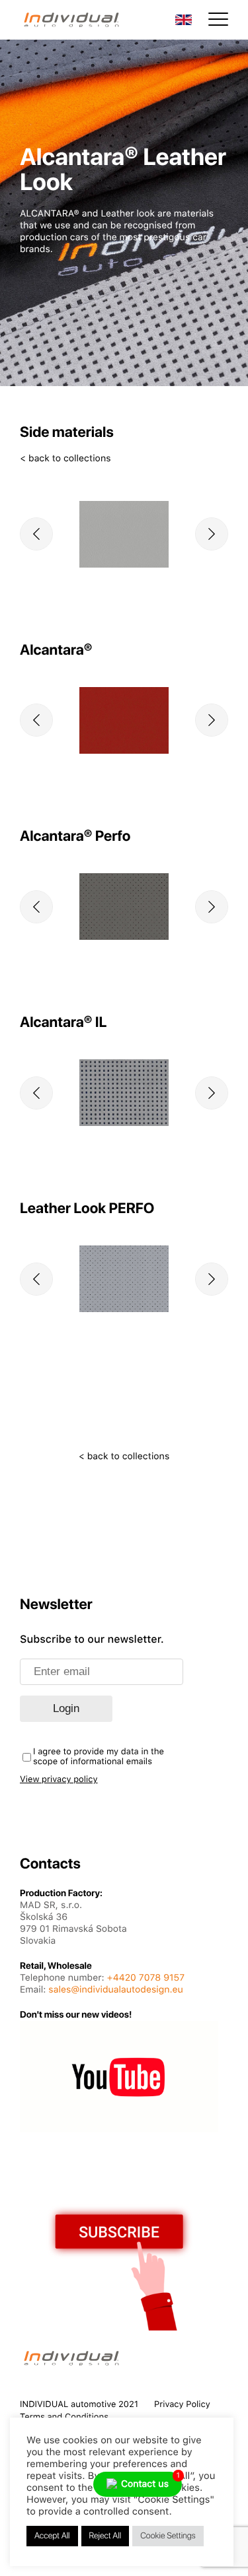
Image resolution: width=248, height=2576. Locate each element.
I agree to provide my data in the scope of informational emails (99, 1757)
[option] (124, 534)
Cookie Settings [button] (168, 2536)
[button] (36, 534)
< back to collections (65, 459)
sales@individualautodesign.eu (115, 1990)
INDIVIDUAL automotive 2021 (79, 2405)
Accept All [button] (52, 2536)
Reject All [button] (105, 2536)
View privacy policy (59, 1780)
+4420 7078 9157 (146, 1978)
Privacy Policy (182, 2405)
